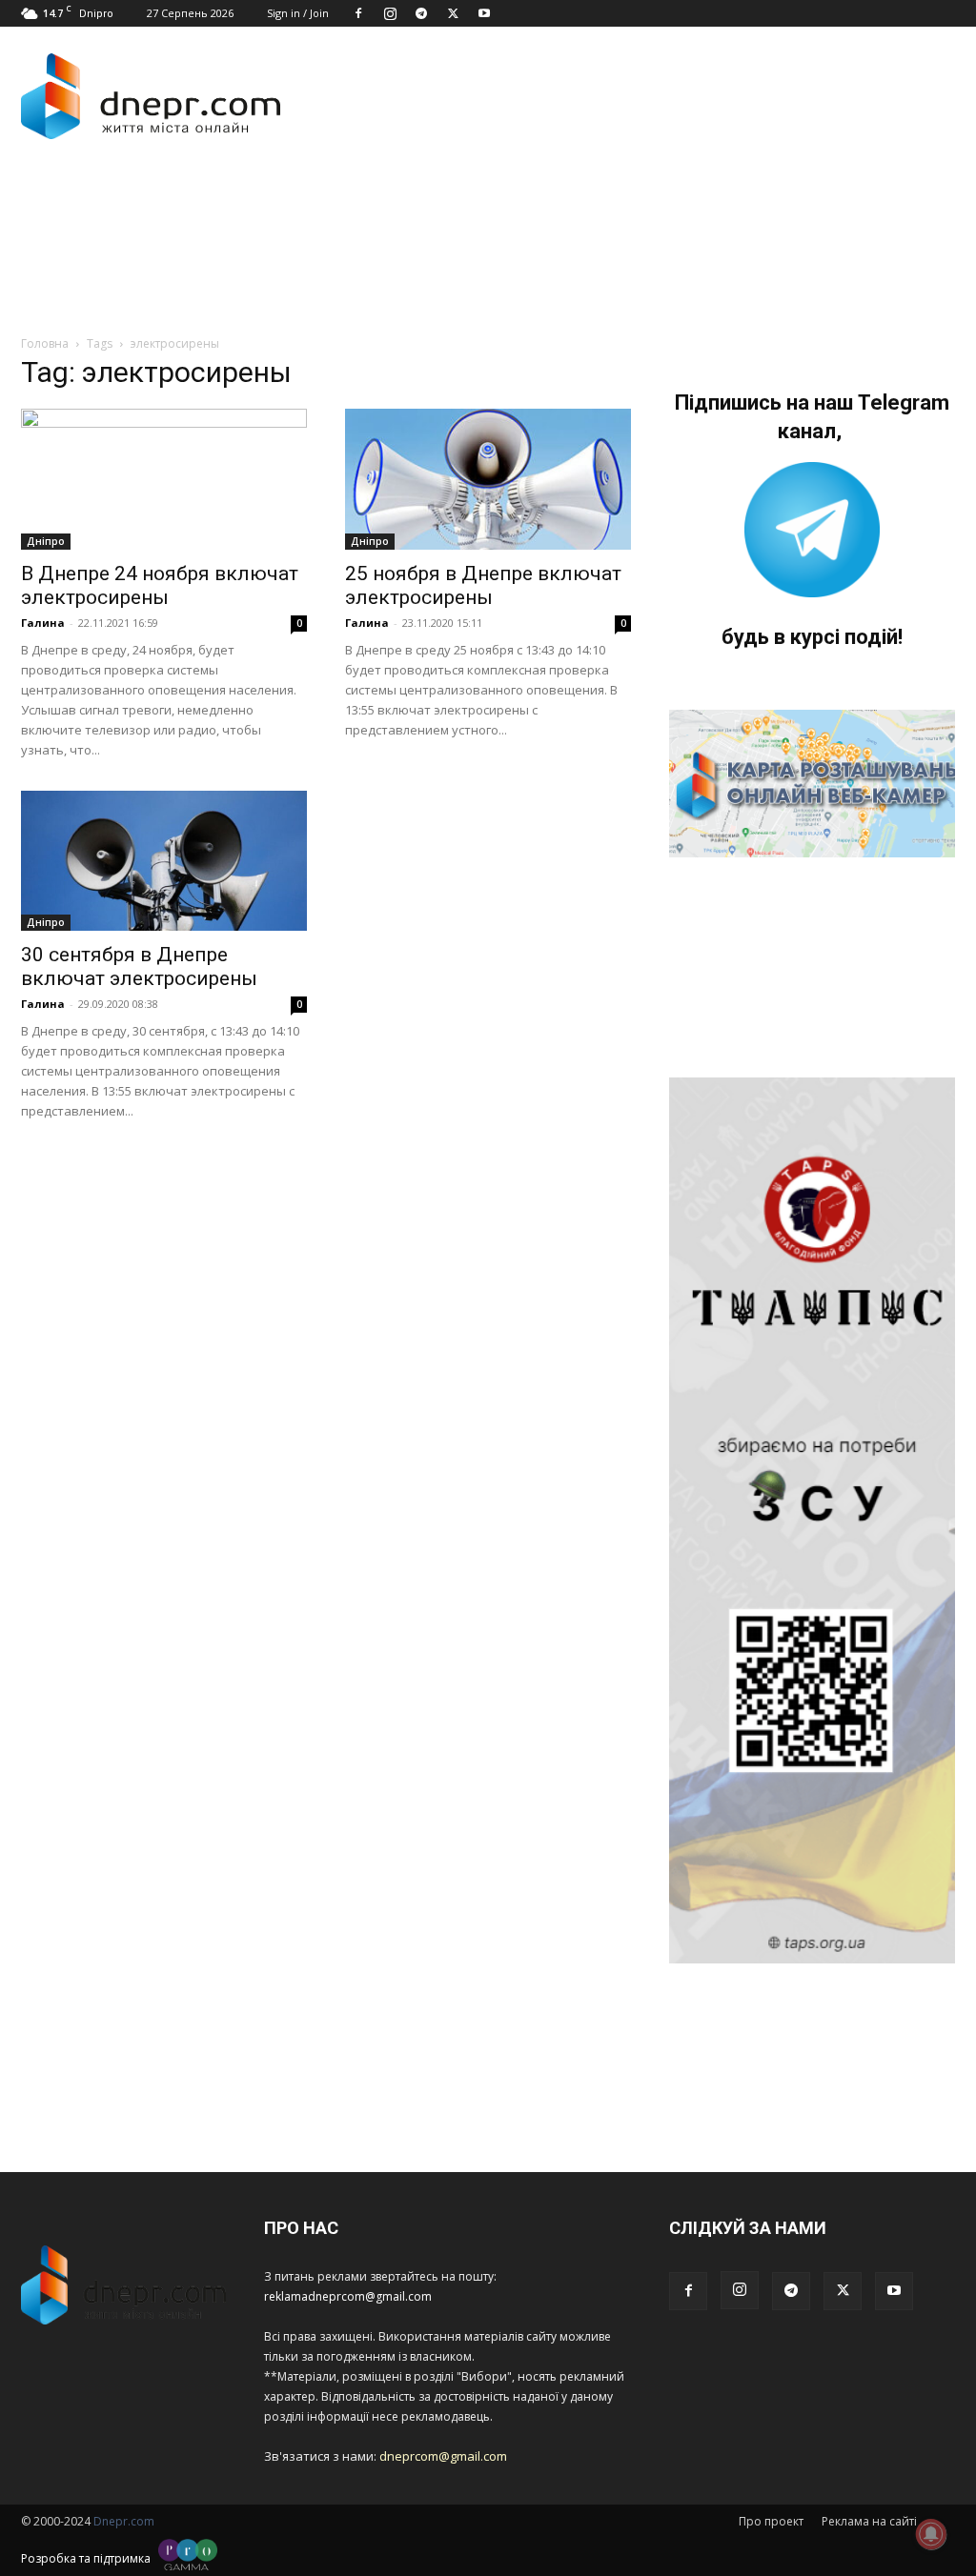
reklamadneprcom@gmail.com (348, 2296)
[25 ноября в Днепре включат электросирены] (488, 479)
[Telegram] (421, 13)
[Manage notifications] (931, 2534)
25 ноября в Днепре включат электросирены (483, 585)
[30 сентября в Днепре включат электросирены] (164, 861)
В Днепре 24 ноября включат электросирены (160, 585)
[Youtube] (484, 13)
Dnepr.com (124, 2521)
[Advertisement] (368, 217)
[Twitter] (453, 13)
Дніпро (46, 541)
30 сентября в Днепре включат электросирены (139, 966)
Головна (45, 343)
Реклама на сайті (869, 2521)
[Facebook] (358, 13)
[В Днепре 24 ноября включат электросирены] (164, 479)
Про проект (771, 2521)
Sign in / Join (298, 13)
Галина (43, 623)
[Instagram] (390, 13)
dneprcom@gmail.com (443, 2456)
